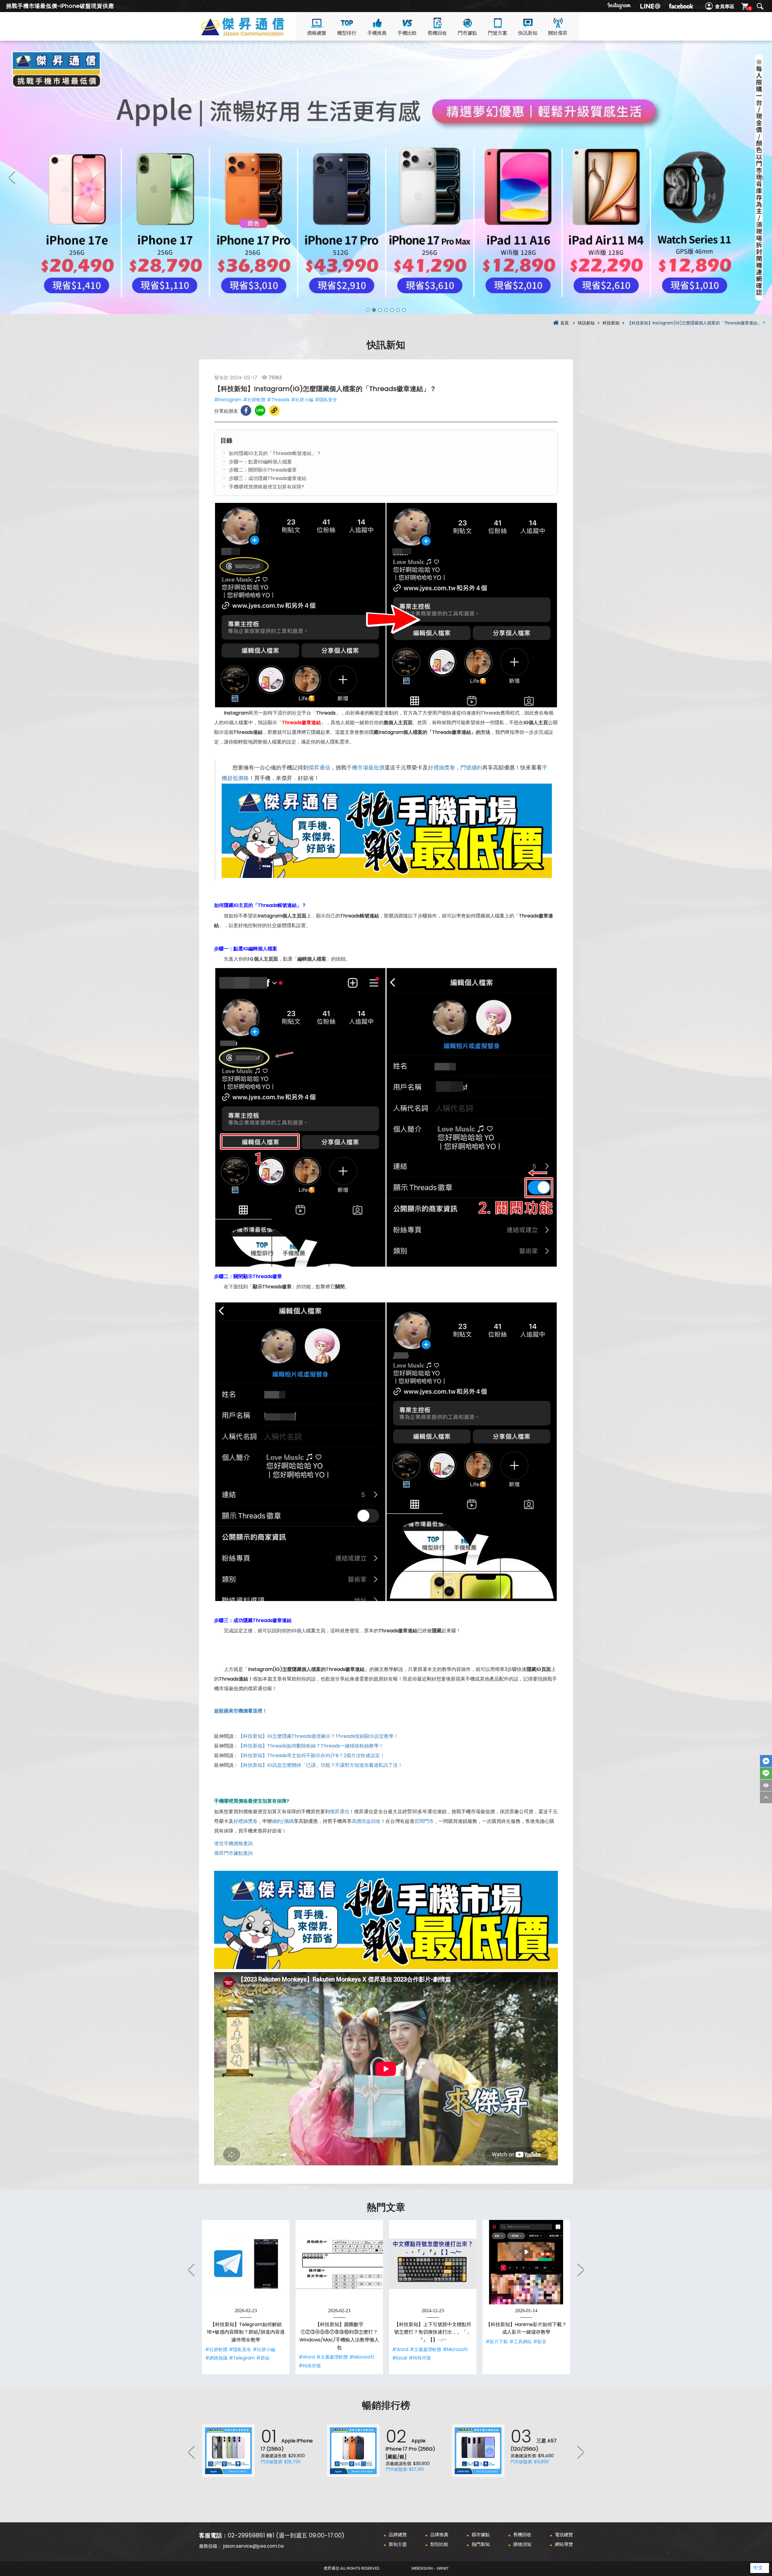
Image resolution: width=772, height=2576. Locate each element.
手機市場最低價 (365, 768)
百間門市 (424, 1821)
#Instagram (228, 400)
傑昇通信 (319, 768)
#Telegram (242, 2358)
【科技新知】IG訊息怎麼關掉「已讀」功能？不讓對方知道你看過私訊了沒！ (320, 1765)
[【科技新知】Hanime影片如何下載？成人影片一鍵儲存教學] (526, 2264)
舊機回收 (437, 33)
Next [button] (760, 177)
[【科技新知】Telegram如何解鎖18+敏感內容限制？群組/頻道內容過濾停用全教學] (246, 2264)
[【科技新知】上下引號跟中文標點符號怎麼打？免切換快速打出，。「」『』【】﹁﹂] (433, 2264)
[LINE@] (650, 6)
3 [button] (380, 310)
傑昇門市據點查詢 (233, 1853)
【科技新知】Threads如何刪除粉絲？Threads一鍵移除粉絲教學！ (311, 1746)
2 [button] (374, 310)
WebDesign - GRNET (430, 2568)
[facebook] (681, 6)
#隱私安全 (326, 400)
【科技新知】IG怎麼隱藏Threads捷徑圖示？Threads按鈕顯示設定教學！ (318, 1736)
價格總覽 (317, 33)
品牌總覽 (398, 2535)
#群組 (263, 2358)
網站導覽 (564, 2544)
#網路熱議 (216, 2358)
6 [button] (398, 310)
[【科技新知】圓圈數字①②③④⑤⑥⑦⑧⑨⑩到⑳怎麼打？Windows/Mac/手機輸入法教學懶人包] (339, 2264)
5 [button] (392, 310)
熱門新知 (481, 2544)
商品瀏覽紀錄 (766, 1785)
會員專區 (725, 6)
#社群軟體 (254, 400)
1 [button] (368, 310)
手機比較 (407, 33)
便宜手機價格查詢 (233, 1844)
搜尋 (760, 6)
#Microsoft (362, 2357)
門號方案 (498, 33)
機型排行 (347, 33)
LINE (766, 1773)
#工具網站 (520, 2342)
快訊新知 (528, 33)
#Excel (400, 2358)
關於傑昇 (558, 33)
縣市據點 (481, 2535)
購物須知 (522, 2544)
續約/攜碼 (283, 1821)
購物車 (750, 8)
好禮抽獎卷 (441, 768)
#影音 (540, 2342)
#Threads (278, 400)
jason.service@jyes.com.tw (253, 2546)
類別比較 (439, 2544)
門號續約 (471, 768)
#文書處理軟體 (332, 2357)
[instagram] (619, 6)
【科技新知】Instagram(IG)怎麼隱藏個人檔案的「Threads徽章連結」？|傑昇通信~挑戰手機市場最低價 (253, 34)
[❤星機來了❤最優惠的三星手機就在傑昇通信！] (386, 177)
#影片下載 (497, 2342)
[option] (386, 177)
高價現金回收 (366, 1821)
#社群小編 (302, 400)
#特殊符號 (310, 2366)
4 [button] (386, 310)
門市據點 (467, 33)
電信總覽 (564, 2535)
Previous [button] (12, 177)
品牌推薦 (439, 2535)
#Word (307, 2357)
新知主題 (398, 2544)
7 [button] (404, 310)
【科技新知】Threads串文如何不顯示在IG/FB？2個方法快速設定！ (312, 1755)
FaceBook (766, 1761)
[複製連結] (274, 410)
